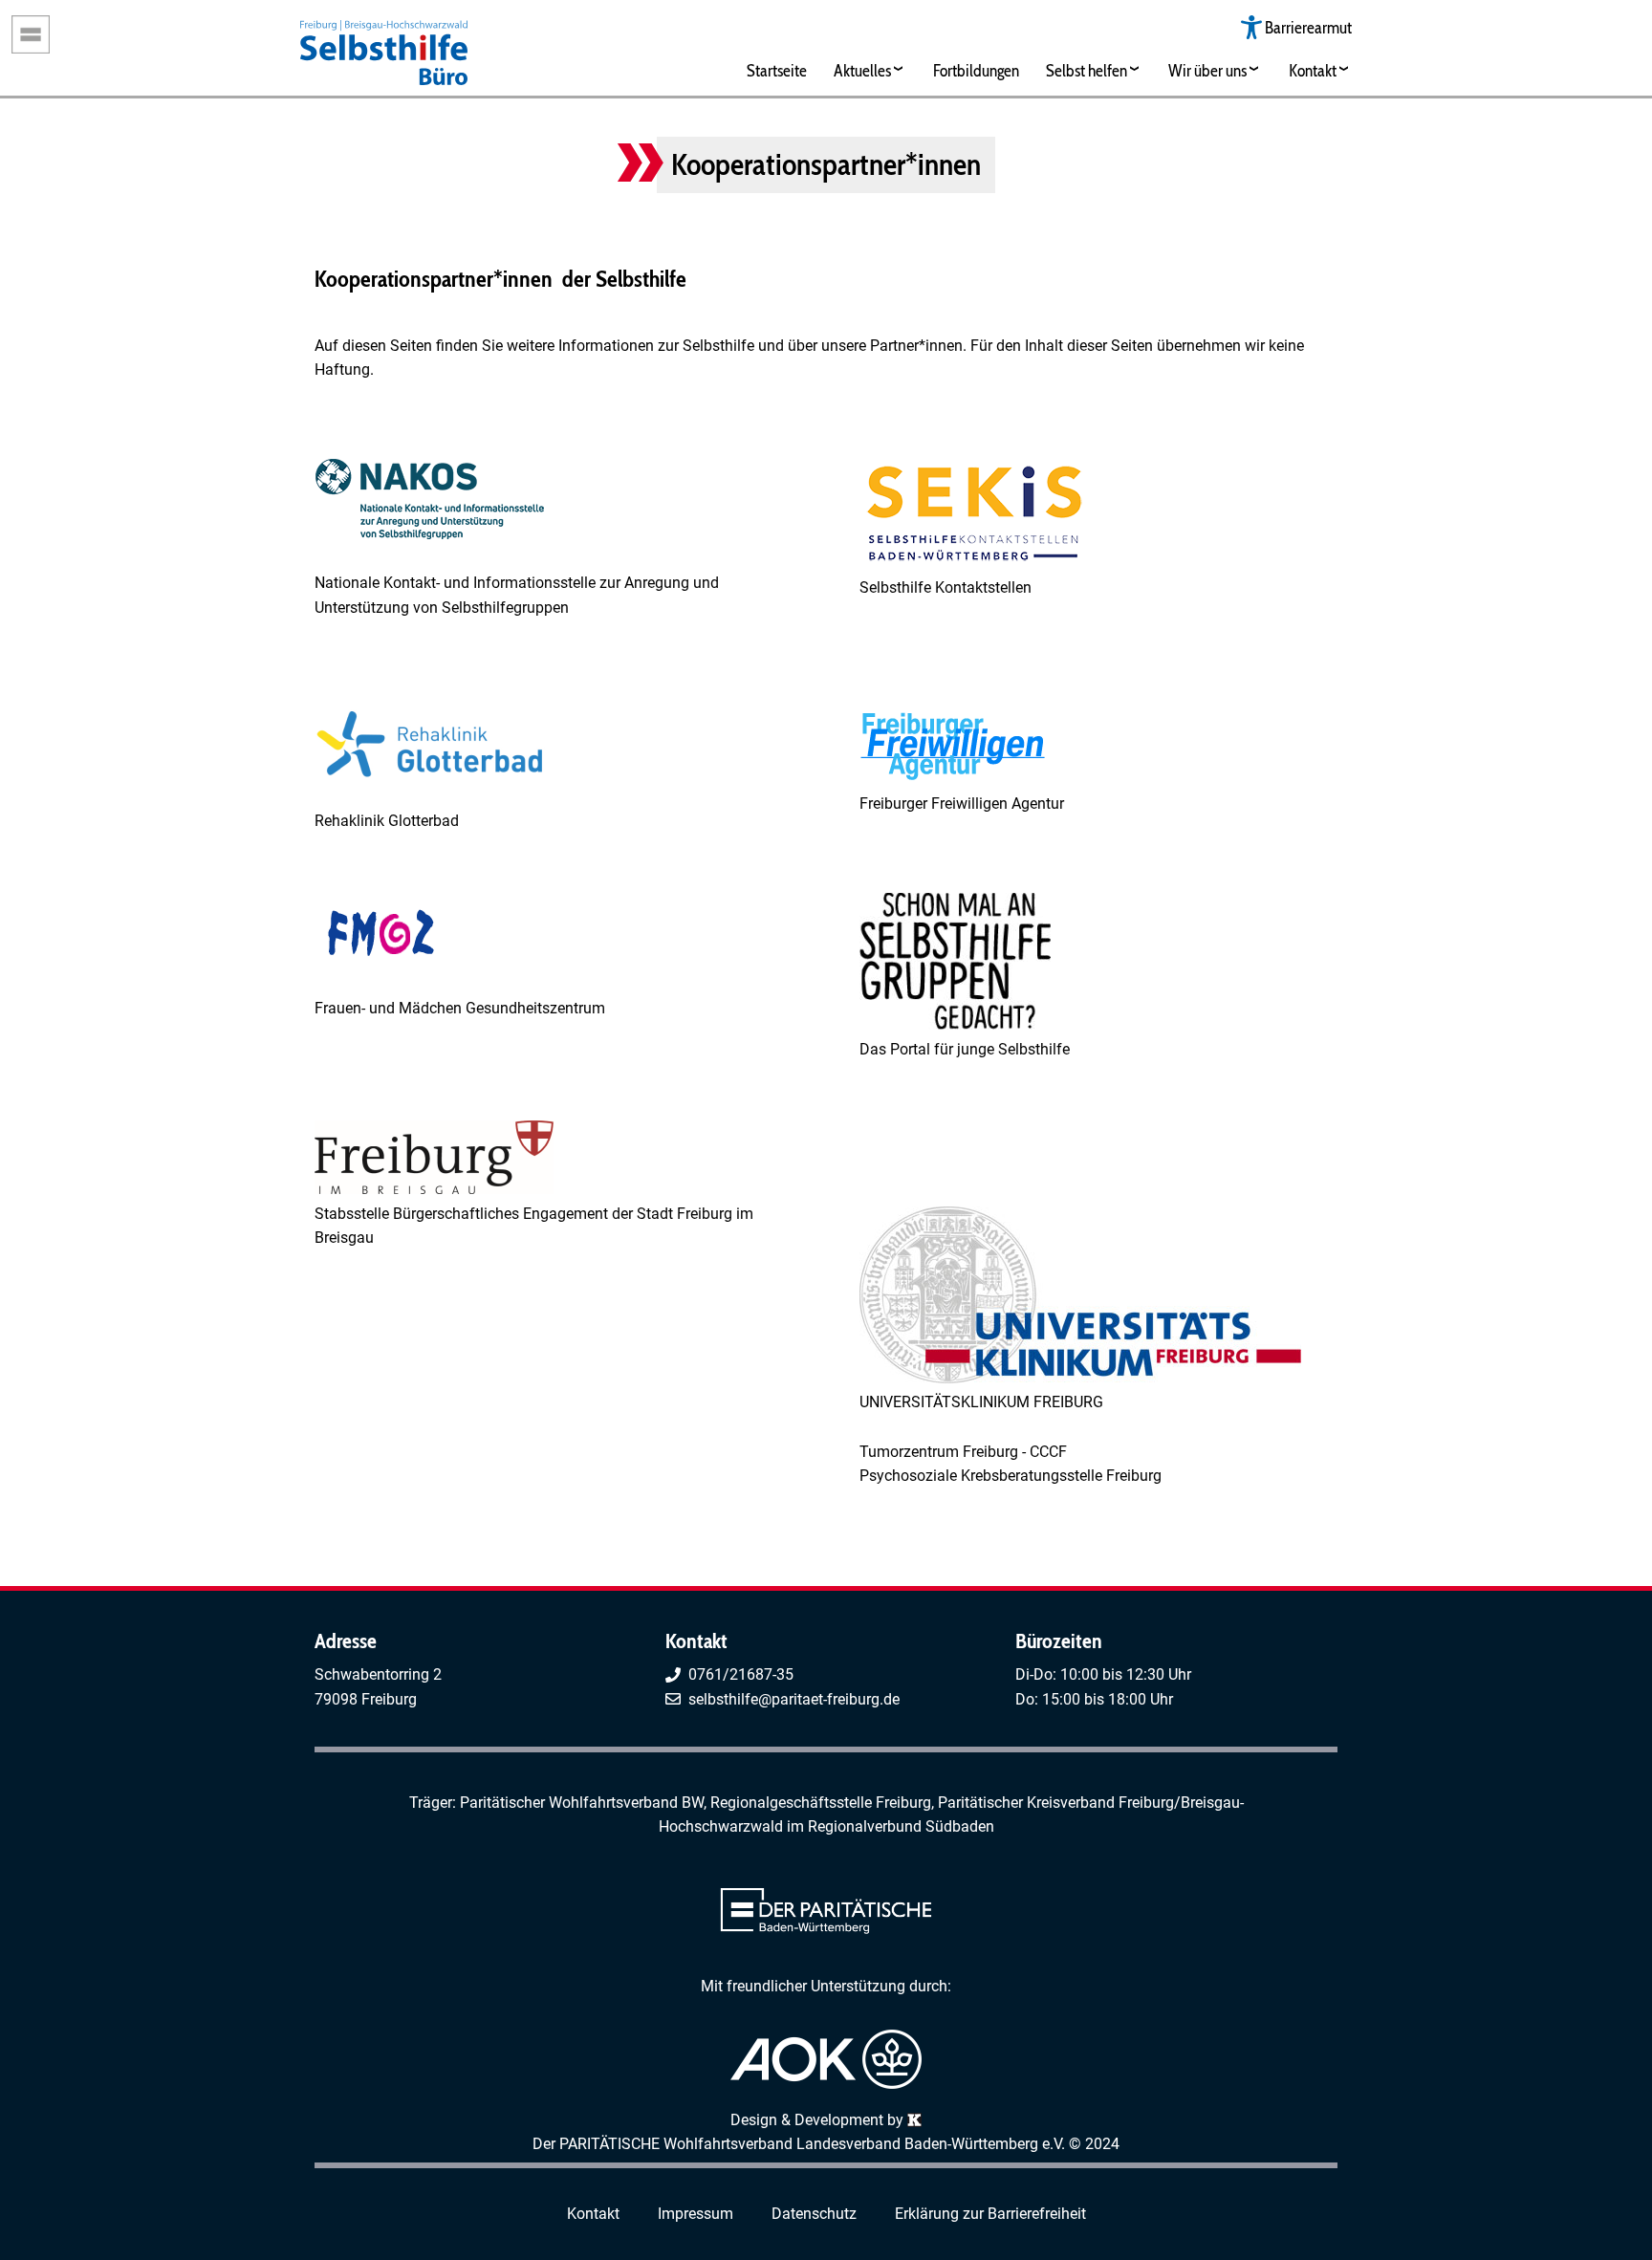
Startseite (777, 70)
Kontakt (1313, 70)
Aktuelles (862, 70)
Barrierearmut (1308, 27)
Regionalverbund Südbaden (901, 1826)
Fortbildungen (976, 70)
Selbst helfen (1087, 70)
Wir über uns (1207, 70)
